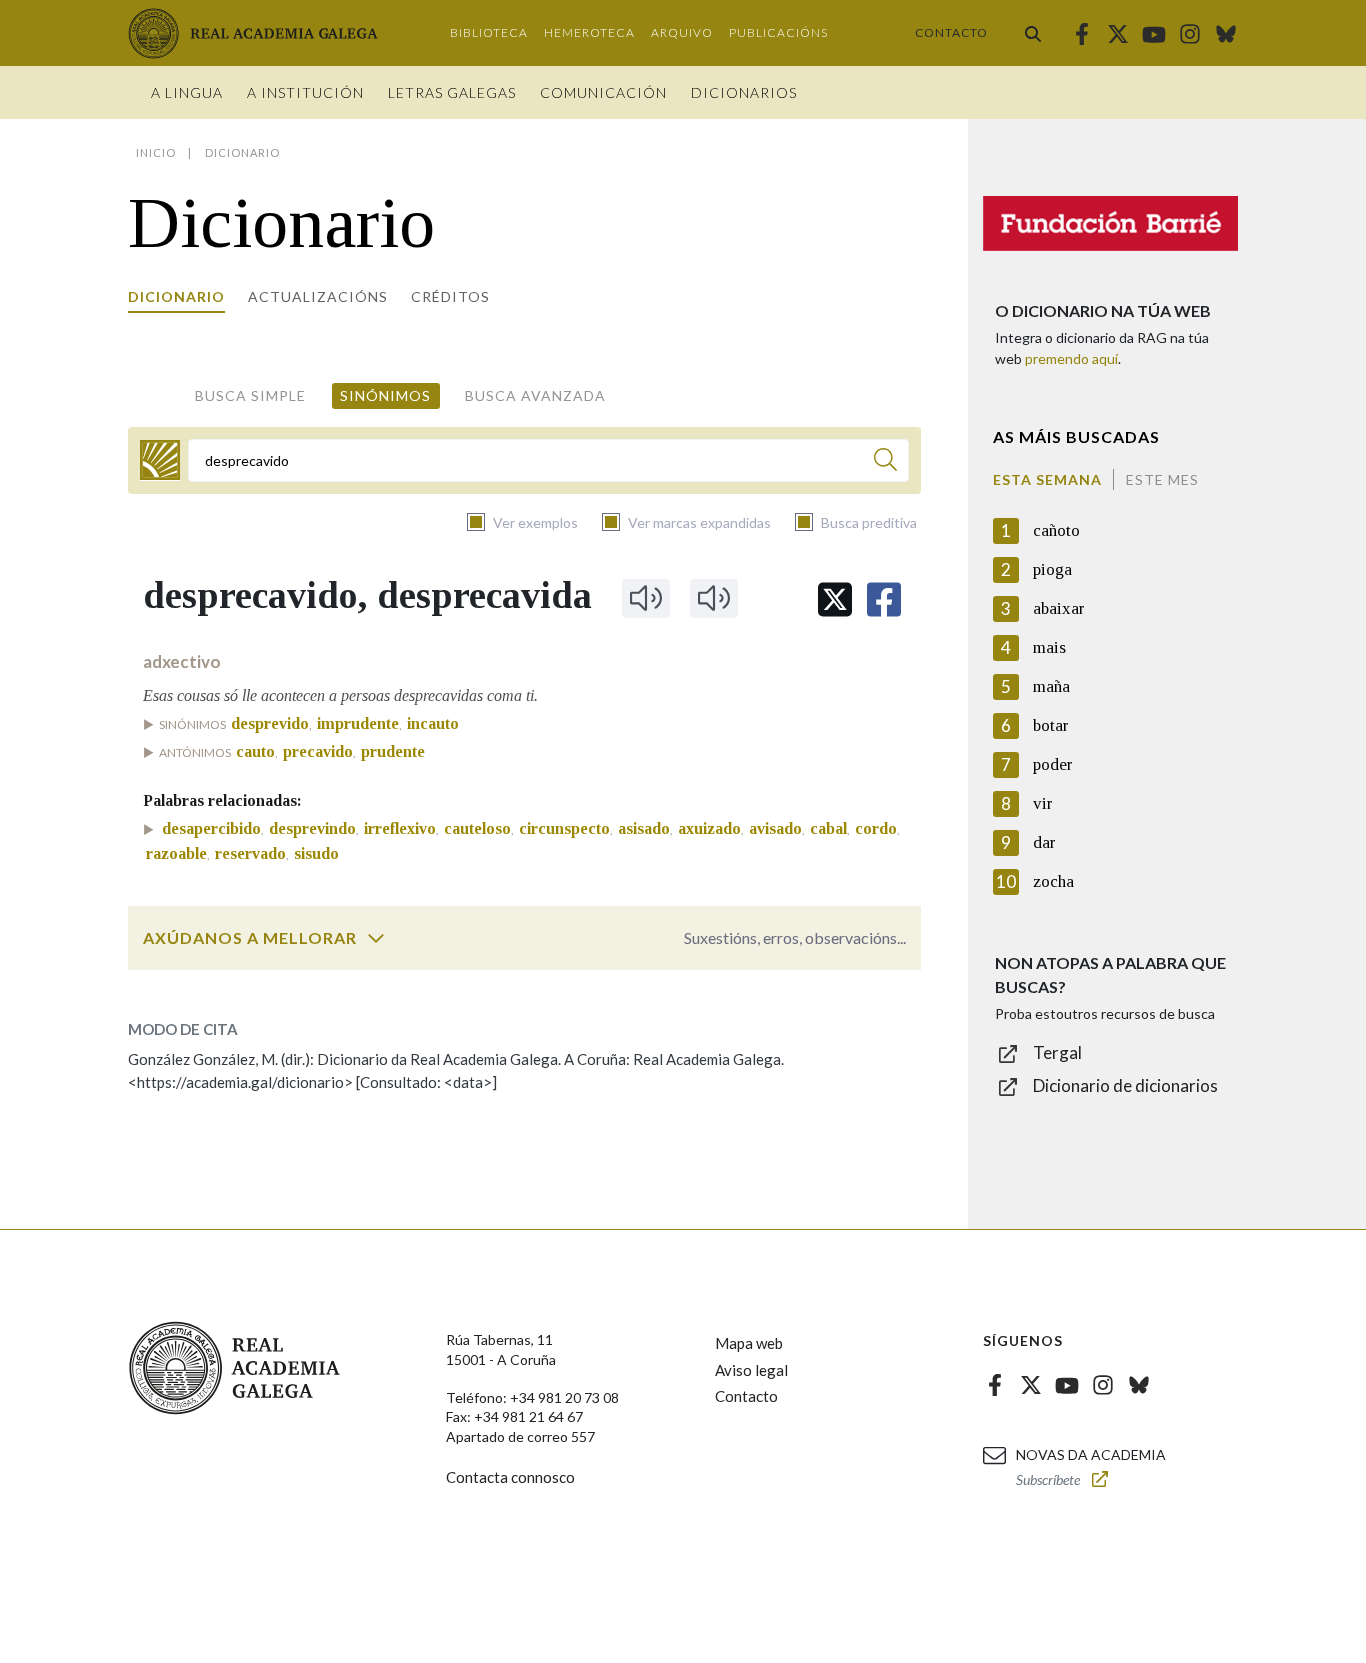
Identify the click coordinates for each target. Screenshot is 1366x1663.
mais (1049, 647)
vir (1043, 803)
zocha (1053, 881)
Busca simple (250, 395)
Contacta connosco (510, 1477)
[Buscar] (1033, 33)
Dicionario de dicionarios (1125, 1085)
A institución (305, 92)
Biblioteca (489, 32)
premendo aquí (1071, 358)
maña (1051, 686)
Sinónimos (385, 395)
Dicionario (176, 296)
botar (1051, 725)
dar (1044, 842)
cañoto (1056, 530)
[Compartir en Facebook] (884, 599)
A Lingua (187, 92)
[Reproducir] (646, 598)
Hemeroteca (589, 32)
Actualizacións (318, 296)
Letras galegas (452, 92)
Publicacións (778, 32)
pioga (1052, 569)
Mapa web (749, 1343)
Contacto (951, 32)
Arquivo (682, 32)
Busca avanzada (535, 395)
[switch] (376, 938)
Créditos (450, 296)
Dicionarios (744, 92)
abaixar (1059, 608)
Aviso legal (751, 1370)
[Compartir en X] (835, 599)
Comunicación (603, 92)
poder (1053, 764)
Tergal (1057, 1052)
